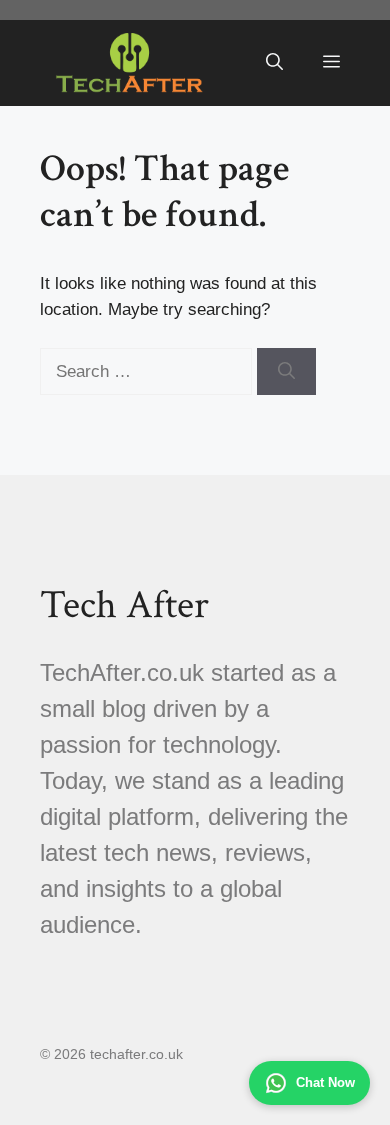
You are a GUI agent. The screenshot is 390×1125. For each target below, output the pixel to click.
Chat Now (325, 1082)
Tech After (124, 605)
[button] (274, 63)
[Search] (286, 372)
